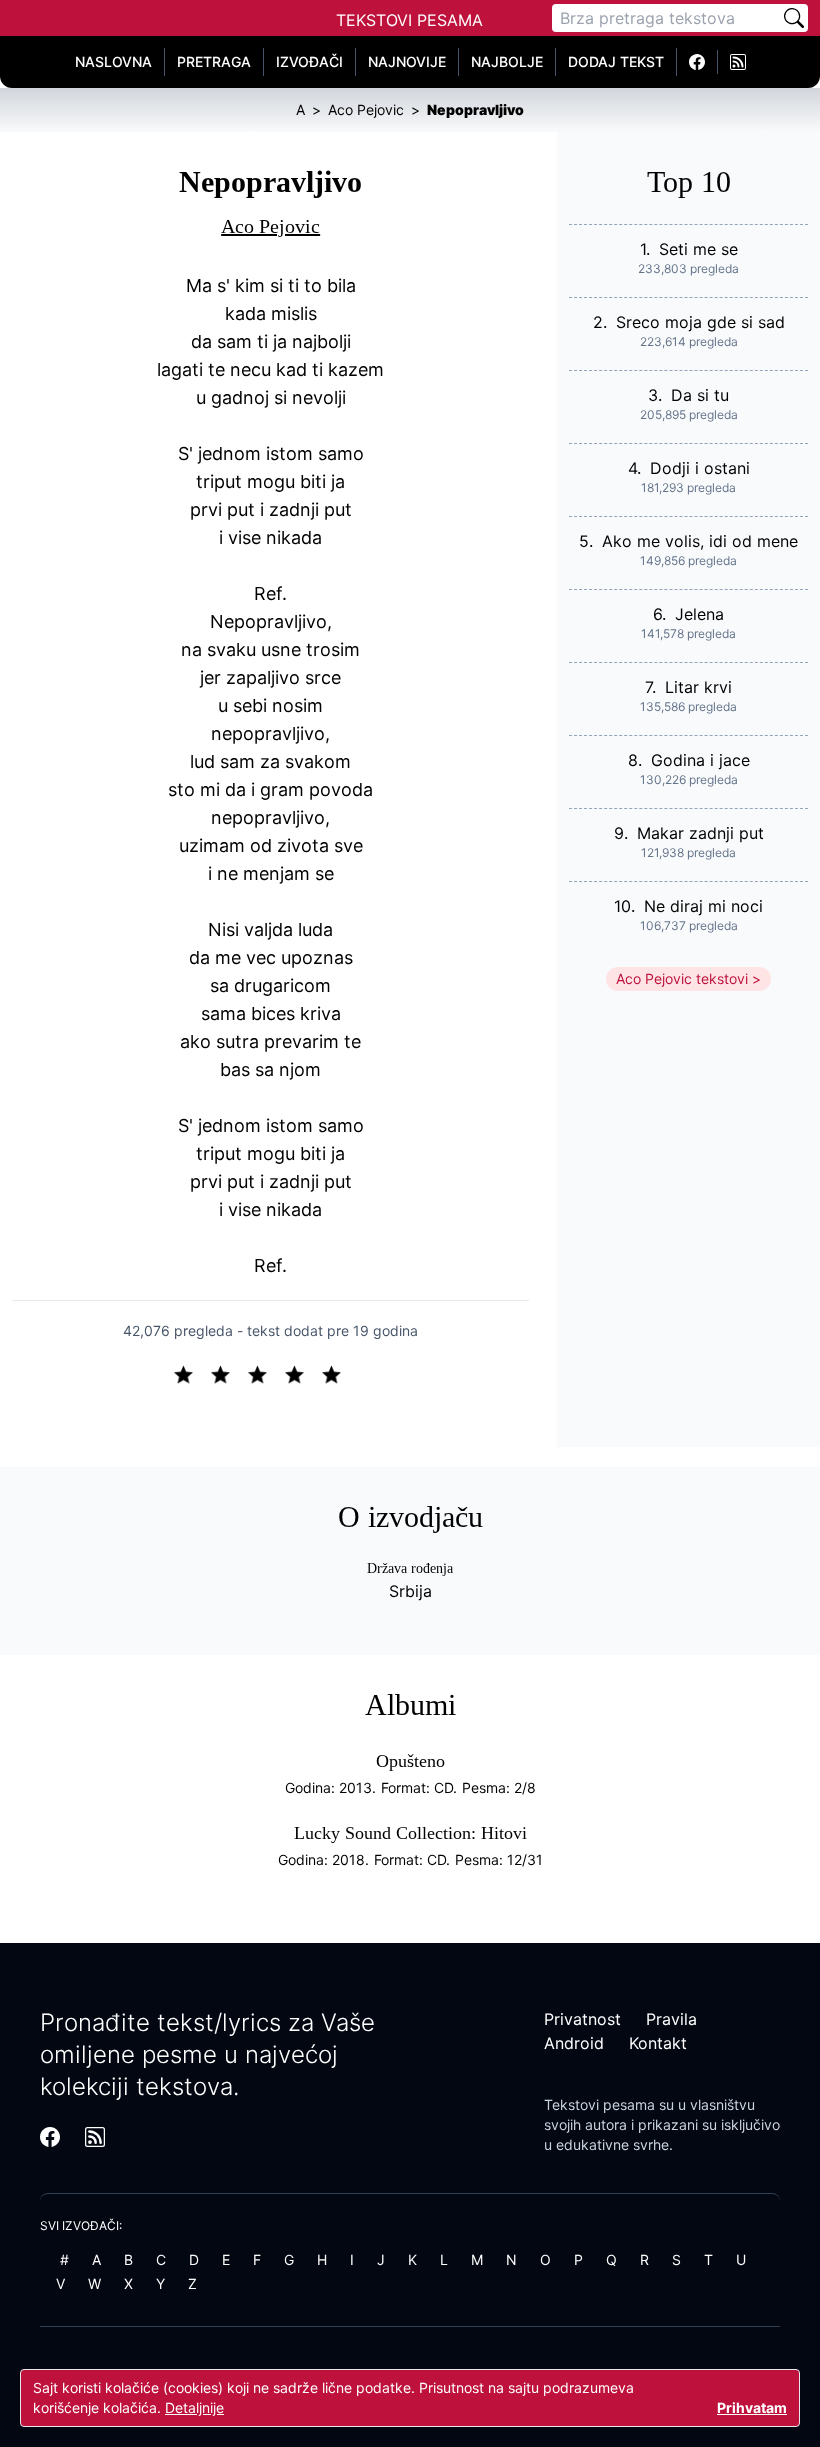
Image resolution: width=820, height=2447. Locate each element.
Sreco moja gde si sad (700, 322)
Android (574, 2043)
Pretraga (214, 61)
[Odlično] (337, 1373)
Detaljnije (194, 2407)
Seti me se (698, 249)
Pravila (671, 2019)
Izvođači (309, 61)
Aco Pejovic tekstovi (682, 978)
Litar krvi (698, 687)
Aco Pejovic (270, 226)
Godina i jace (700, 760)
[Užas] (191, 1373)
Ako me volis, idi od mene (700, 541)
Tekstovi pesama (599, 2104)
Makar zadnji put (700, 833)
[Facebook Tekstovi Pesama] (697, 62)
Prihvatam (752, 2407)
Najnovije (407, 61)
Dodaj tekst (616, 61)
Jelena (699, 614)
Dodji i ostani (700, 468)
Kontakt (658, 2043)
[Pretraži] (794, 18)
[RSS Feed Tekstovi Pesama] (738, 62)
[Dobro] (302, 1373)
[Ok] (265, 1373)
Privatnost (582, 2019)
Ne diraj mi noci (703, 906)
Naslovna (113, 61)
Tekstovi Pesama (409, 20)
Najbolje (507, 61)
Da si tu (700, 395)
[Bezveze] (228, 1373)
